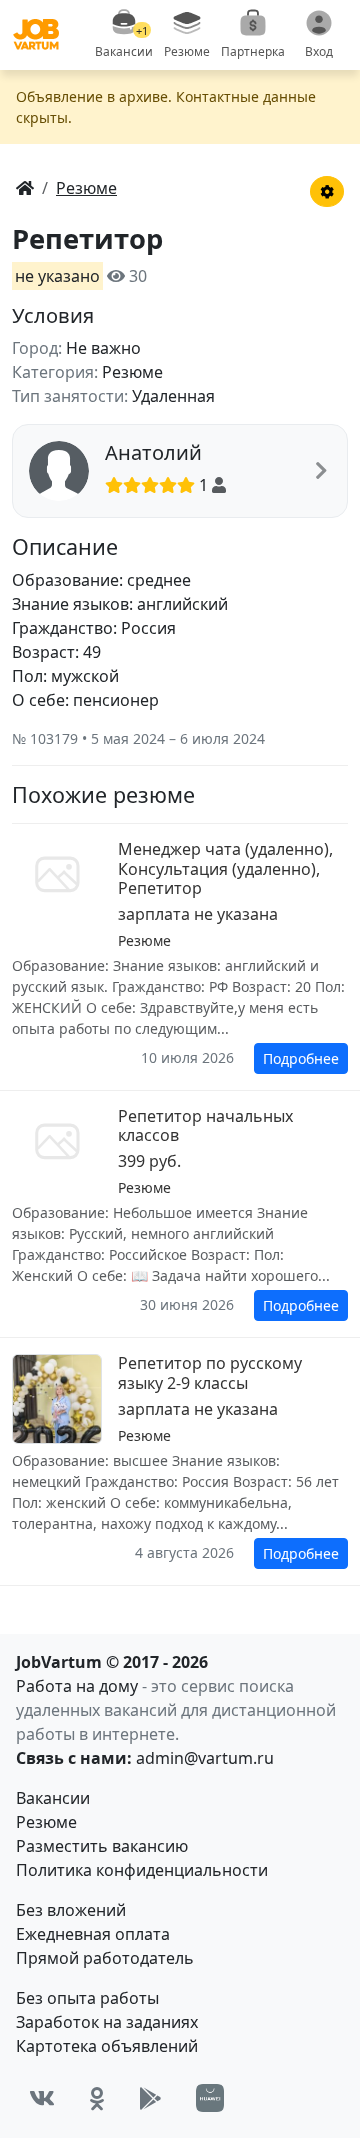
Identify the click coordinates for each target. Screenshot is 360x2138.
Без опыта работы (87, 1998)
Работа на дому (77, 1686)
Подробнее (301, 1058)
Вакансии (53, 1798)
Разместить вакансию (102, 1846)
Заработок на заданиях (107, 2022)
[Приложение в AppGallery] (210, 2098)
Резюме (46, 1822)
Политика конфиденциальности (142, 1870)
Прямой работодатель (105, 1958)
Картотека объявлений (107, 2046)
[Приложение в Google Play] (150, 2098)
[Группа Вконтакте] (42, 2098)
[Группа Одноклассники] (97, 2098)
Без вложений (71, 1910)
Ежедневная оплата (93, 1934)
